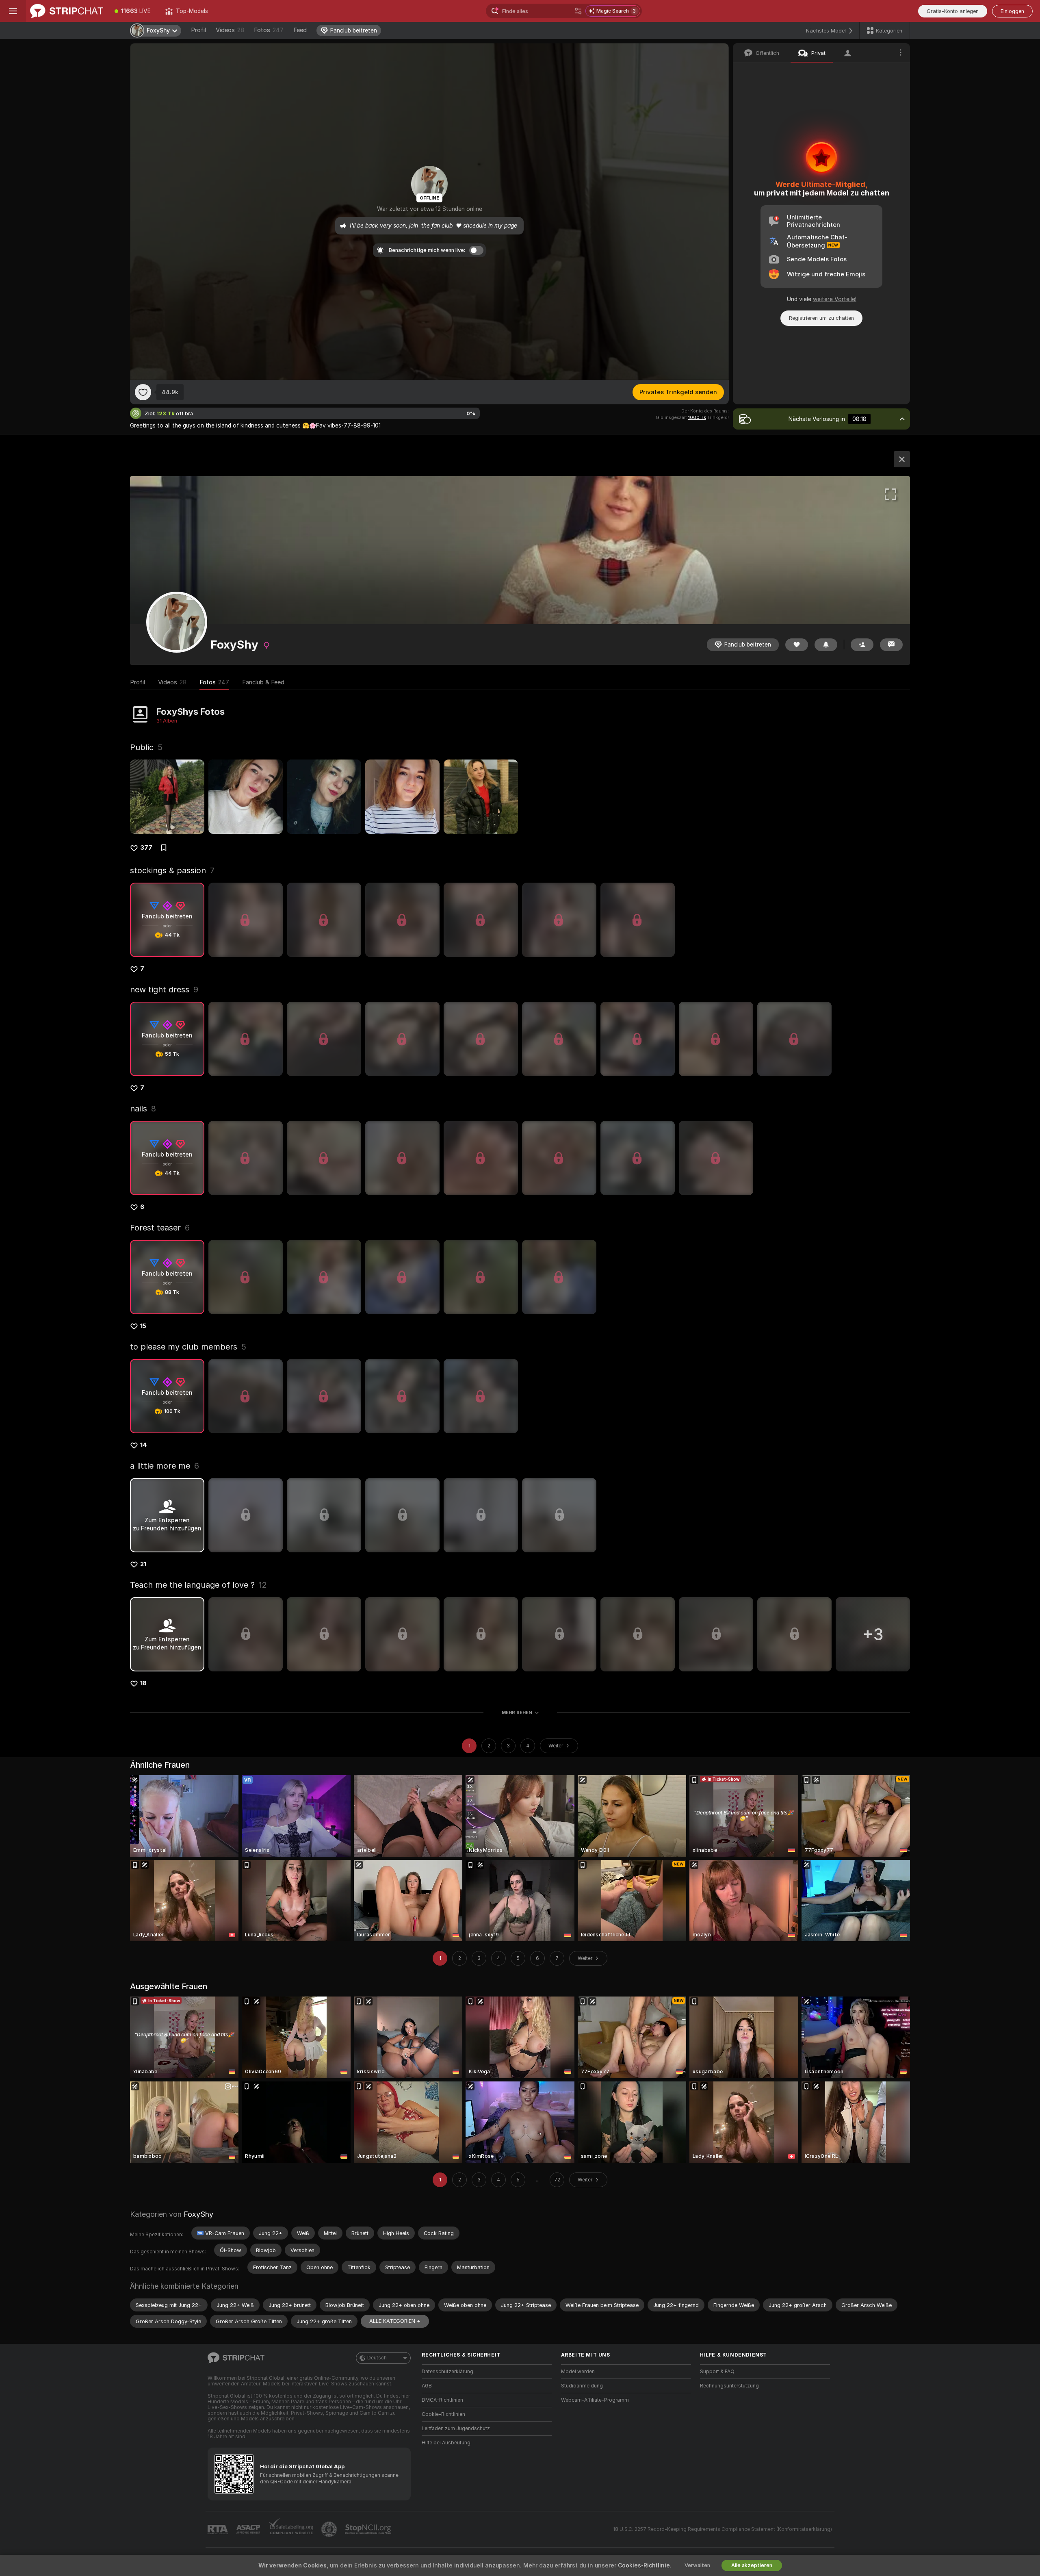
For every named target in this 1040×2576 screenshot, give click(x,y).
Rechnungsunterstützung (729, 2386)
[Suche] (578, 11)
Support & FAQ (717, 2372)
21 (143, 1564)
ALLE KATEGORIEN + (395, 2321)
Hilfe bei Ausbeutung (446, 2443)
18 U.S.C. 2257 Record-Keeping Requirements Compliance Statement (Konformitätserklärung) (723, 2529)
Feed (300, 30)
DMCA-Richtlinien (442, 2400)
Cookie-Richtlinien (443, 2414)
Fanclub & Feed (263, 682)
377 (146, 848)
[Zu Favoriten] (143, 392)
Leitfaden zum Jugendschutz (456, 2428)
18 (143, 1683)
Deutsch (377, 2358)
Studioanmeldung (582, 2386)
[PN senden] (891, 645)
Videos (230, 30)
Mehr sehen (517, 1712)
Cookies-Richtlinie (644, 2565)
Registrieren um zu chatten (821, 318)
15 (143, 1326)
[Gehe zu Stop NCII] (369, 2529)
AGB (427, 2386)
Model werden (578, 2372)
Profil (198, 30)
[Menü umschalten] (13, 11)
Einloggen (1012, 11)
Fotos (269, 30)
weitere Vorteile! (835, 299)
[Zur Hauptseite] (67, 11)
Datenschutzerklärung (447, 2372)
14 (144, 1445)
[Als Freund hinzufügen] (862, 645)
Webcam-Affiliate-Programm (595, 2400)
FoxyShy (198, 2214)
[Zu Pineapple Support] (330, 2529)
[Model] (902, 459)
